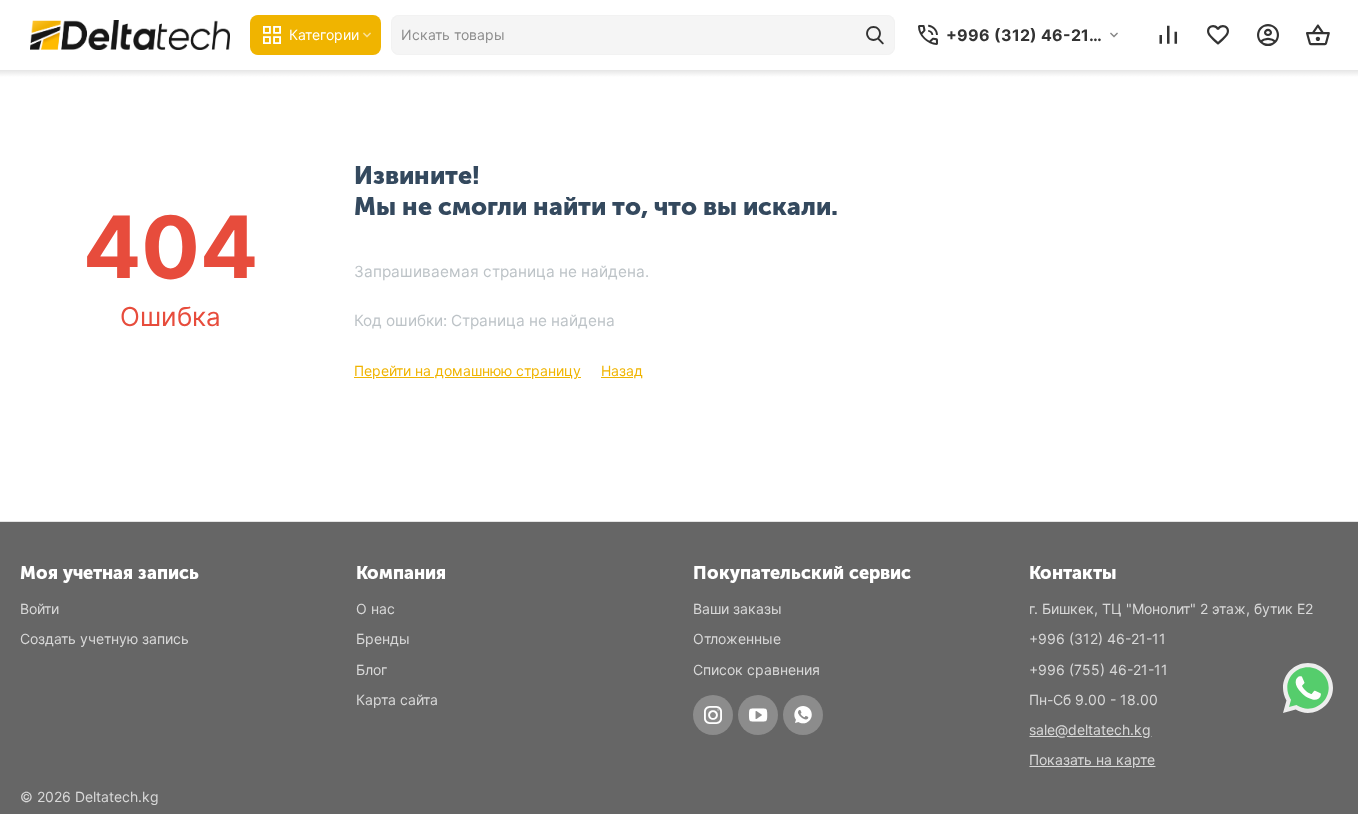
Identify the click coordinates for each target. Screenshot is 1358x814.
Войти (39, 608)
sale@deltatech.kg (1090, 729)
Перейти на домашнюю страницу (467, 370)
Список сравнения (756, 669)
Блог (371, 669)
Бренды (383, 638)
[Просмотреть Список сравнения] (1168, 35)
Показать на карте (1092, 759)
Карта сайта (397, 699)
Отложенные (737, 638)
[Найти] (875, 35)
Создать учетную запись (104, 638)
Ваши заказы (737, 608)
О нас (375, 608)
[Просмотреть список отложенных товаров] (1218, 35)
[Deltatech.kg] (130, 34)
